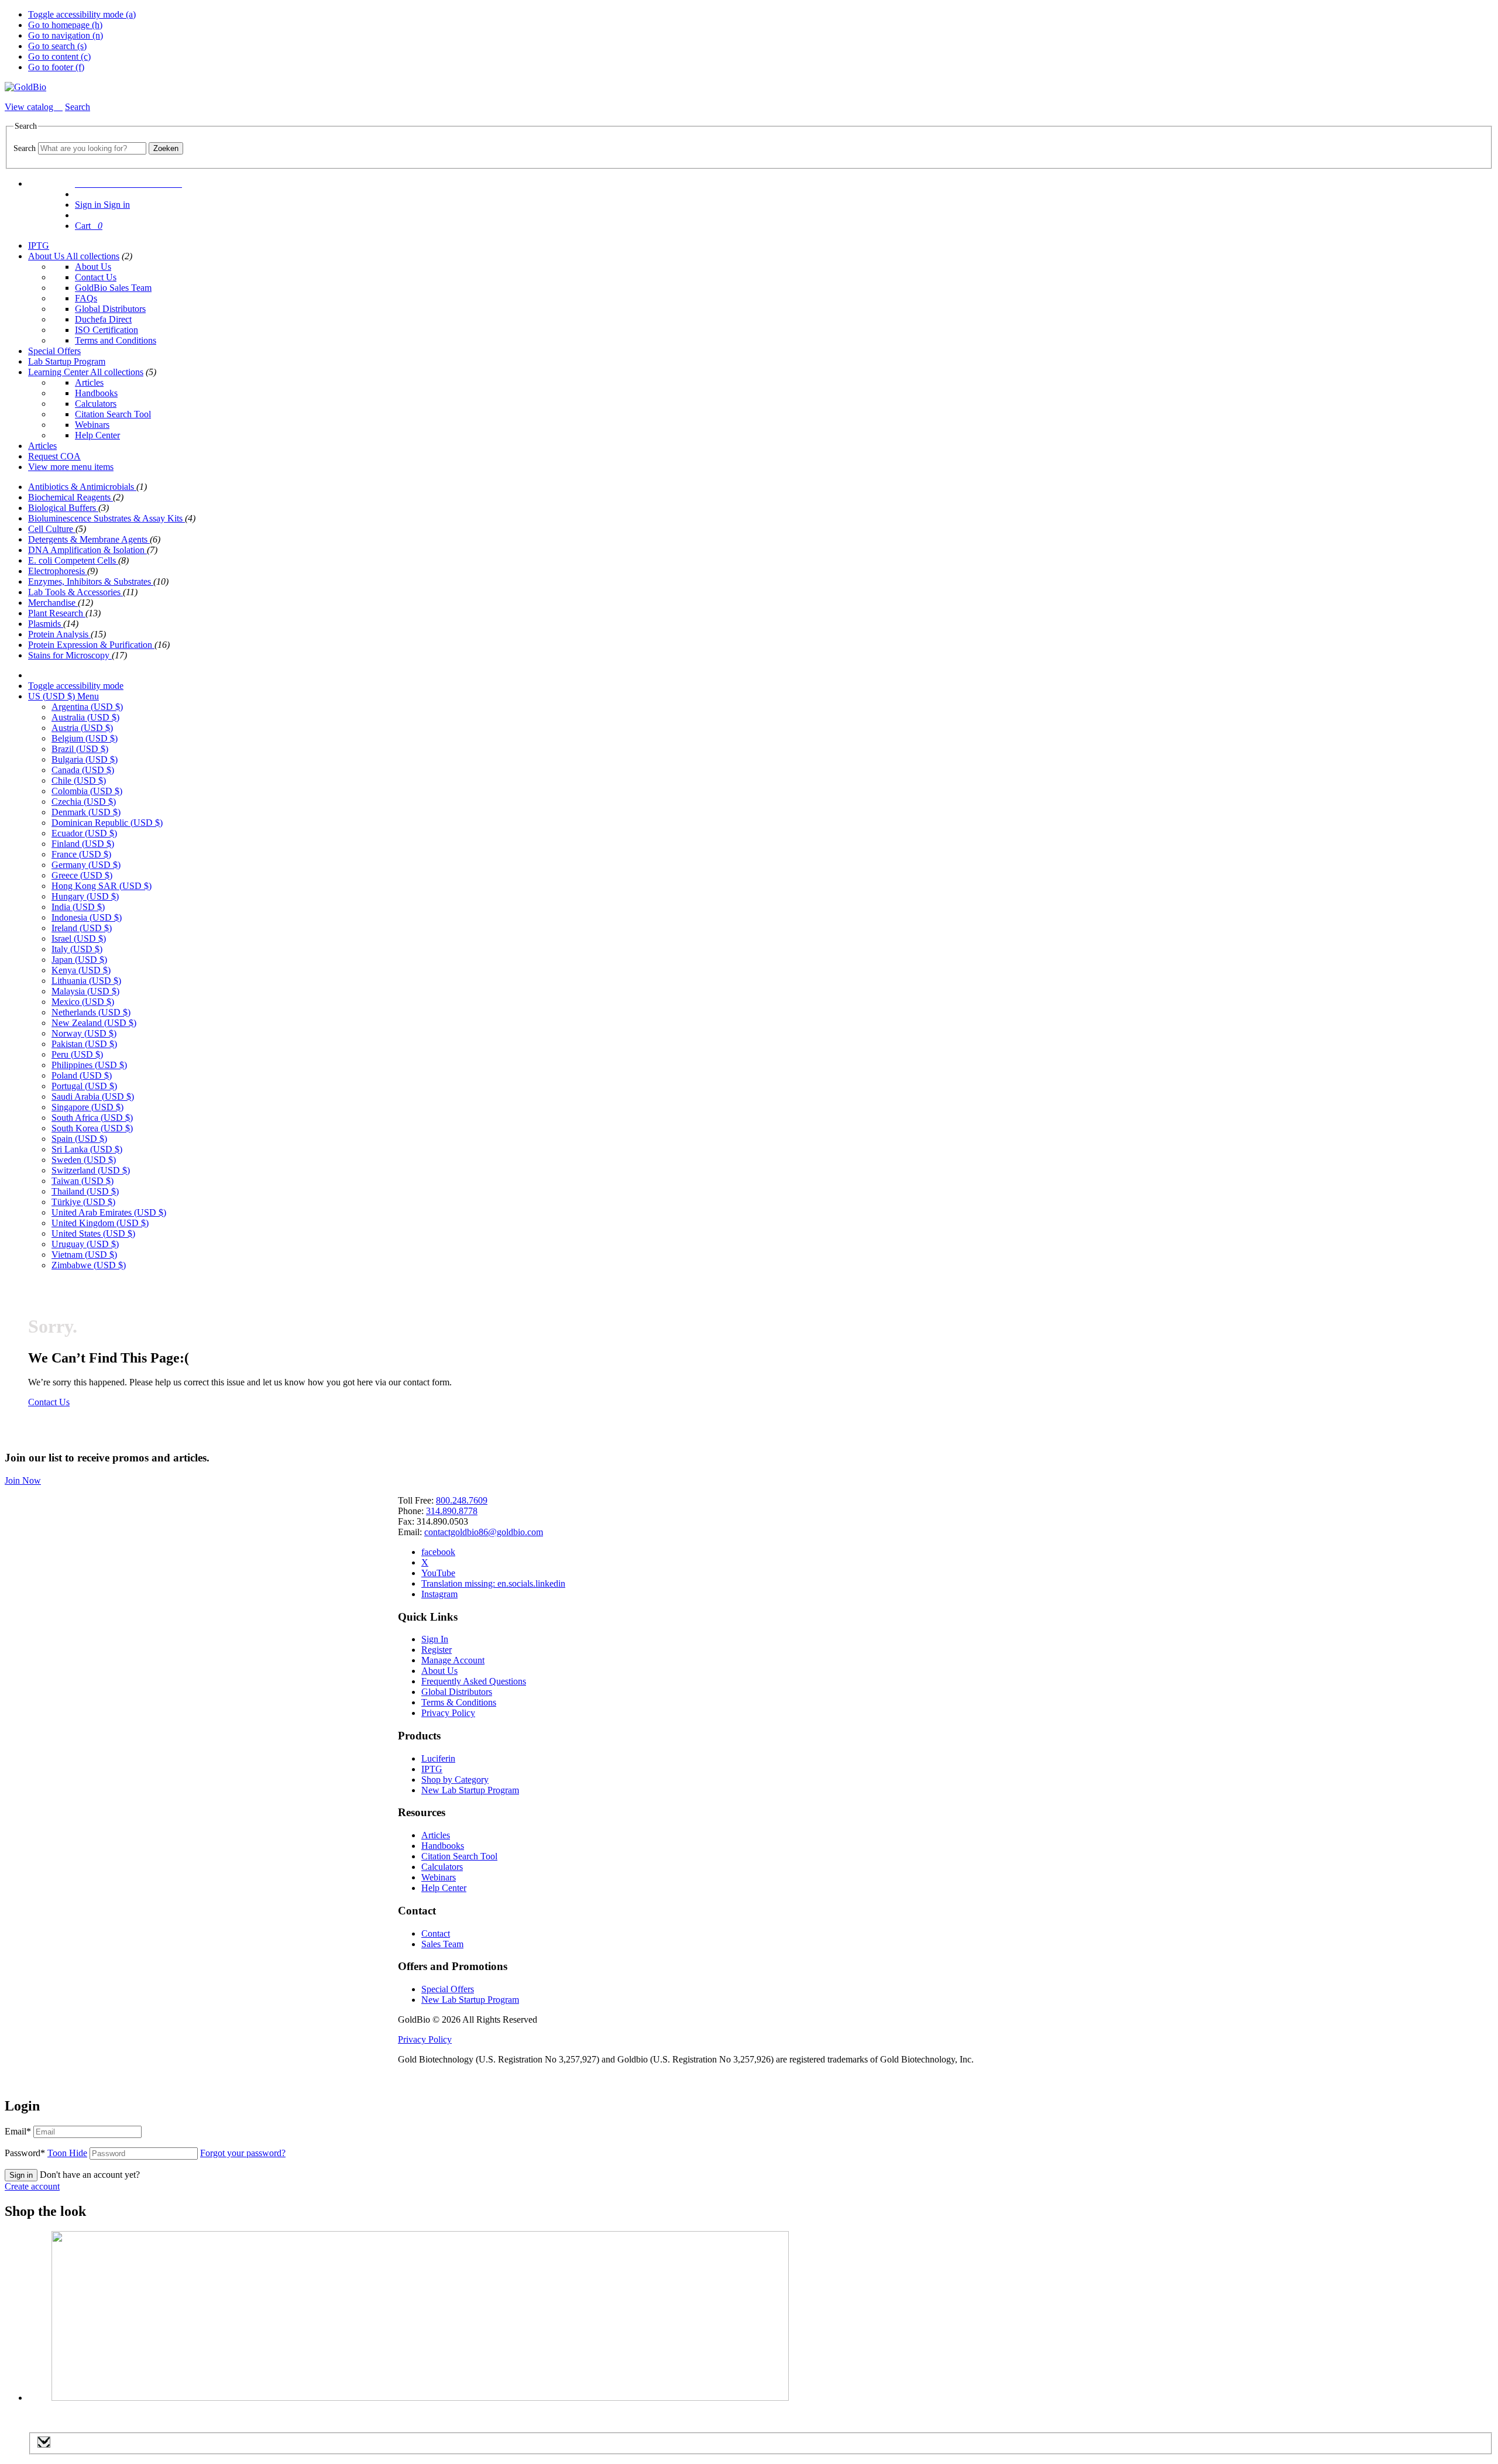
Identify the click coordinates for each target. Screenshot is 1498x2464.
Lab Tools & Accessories (75, 592)
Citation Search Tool (113, 414)
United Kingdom (100, 1223)
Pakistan (84, 1044)
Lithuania (86, 981)
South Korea (92, 1128)
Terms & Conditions (459, 1702)
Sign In (435, 1639)
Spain (79, 1139)
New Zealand (94, 1023)
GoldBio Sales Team (113, 288)
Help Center (97, 435)
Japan (79, 960)
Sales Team (442, 1944)
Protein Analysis (59, 634)
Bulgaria (85, 759)
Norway (84, 1033)
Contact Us (96, 277)
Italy (77, 949)
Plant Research (57, 613)
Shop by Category (455, 1780)
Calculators (96, 404)
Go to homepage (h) (65, 25)
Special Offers (54, 351)
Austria (82, 728)
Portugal (84, 1086)
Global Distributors (110, 309)
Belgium (85, 738)
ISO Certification (106, 330)
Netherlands (91, 1012)
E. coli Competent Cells (73, 560)
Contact (436, 1933)
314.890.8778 (452, 1511)
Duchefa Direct (103, 319)
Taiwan (83, 1181)
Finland (83, 844)
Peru (77, 1054)
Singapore (87, 1107)
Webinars (92, 425)
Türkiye (83, 1202)
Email (18, 2131)
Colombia (87, 791)
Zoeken (166, 148)
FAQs (86, 298)
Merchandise (53, 603)
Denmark (86, 812)
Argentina (87, 707)
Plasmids (46, 624)
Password (46, 2153)
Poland (82, 1075)
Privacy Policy (448, 1713)
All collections (93, 256)
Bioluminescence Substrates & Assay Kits (106, 518)
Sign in (21, 2175)
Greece (82, 875)
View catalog (30, 107)
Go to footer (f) (56, 67)
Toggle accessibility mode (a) (82, 14)
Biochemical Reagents (71, 497)
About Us (47, 256)
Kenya (81, 970)
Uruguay (85, 1244)
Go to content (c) (59, 56)
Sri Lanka (87, 1149)
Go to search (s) (57, 46)
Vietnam (84, 1255)
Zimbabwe (89, 1265)
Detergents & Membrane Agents (89, 539)
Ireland (82, 928)
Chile (79, 780)
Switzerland (91, 1170)
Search (25, 148)
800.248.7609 (462, 1500)
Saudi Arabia (93, 1097)
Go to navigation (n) (66, 35)
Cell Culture (52, 529)
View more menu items (71, 467)
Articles (89, 382)
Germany (86, 865)
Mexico (83, 1002)
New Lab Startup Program (470, 1790)
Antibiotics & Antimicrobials (82, 487)
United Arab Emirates (109, 1212)
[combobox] (92, 148)
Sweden (84, 1160)
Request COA (54, 456)
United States (93, 1233)
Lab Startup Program (67, 361)
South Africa (92, 1118)
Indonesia (87, 917)
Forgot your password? (243, 2153)
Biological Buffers (63, 508)
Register (437, 1650)
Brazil (80, 749)
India (78, 907)
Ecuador (84, 833)
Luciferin (438, 1758)
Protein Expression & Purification (91, 645)
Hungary (85, 896)
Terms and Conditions (116, 340)
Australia (85, 717)
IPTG (39, 246)
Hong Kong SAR (102, 886)
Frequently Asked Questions (474, 1681)
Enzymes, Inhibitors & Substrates (91, 581)
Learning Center (59, 372)
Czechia (84, 802)
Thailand (85, 1191)
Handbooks (96, 393)
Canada (83, 770)
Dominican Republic (107, 823)
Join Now (23, 1480)
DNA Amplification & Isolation (87, 550)
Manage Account (453, 1660)
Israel (79, 938)
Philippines (89, 1065)
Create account (32, 2186)
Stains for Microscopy (70, 655)
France (81, 854)
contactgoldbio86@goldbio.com (484, 1532)
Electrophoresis (58, 571)
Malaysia (85, 991)
